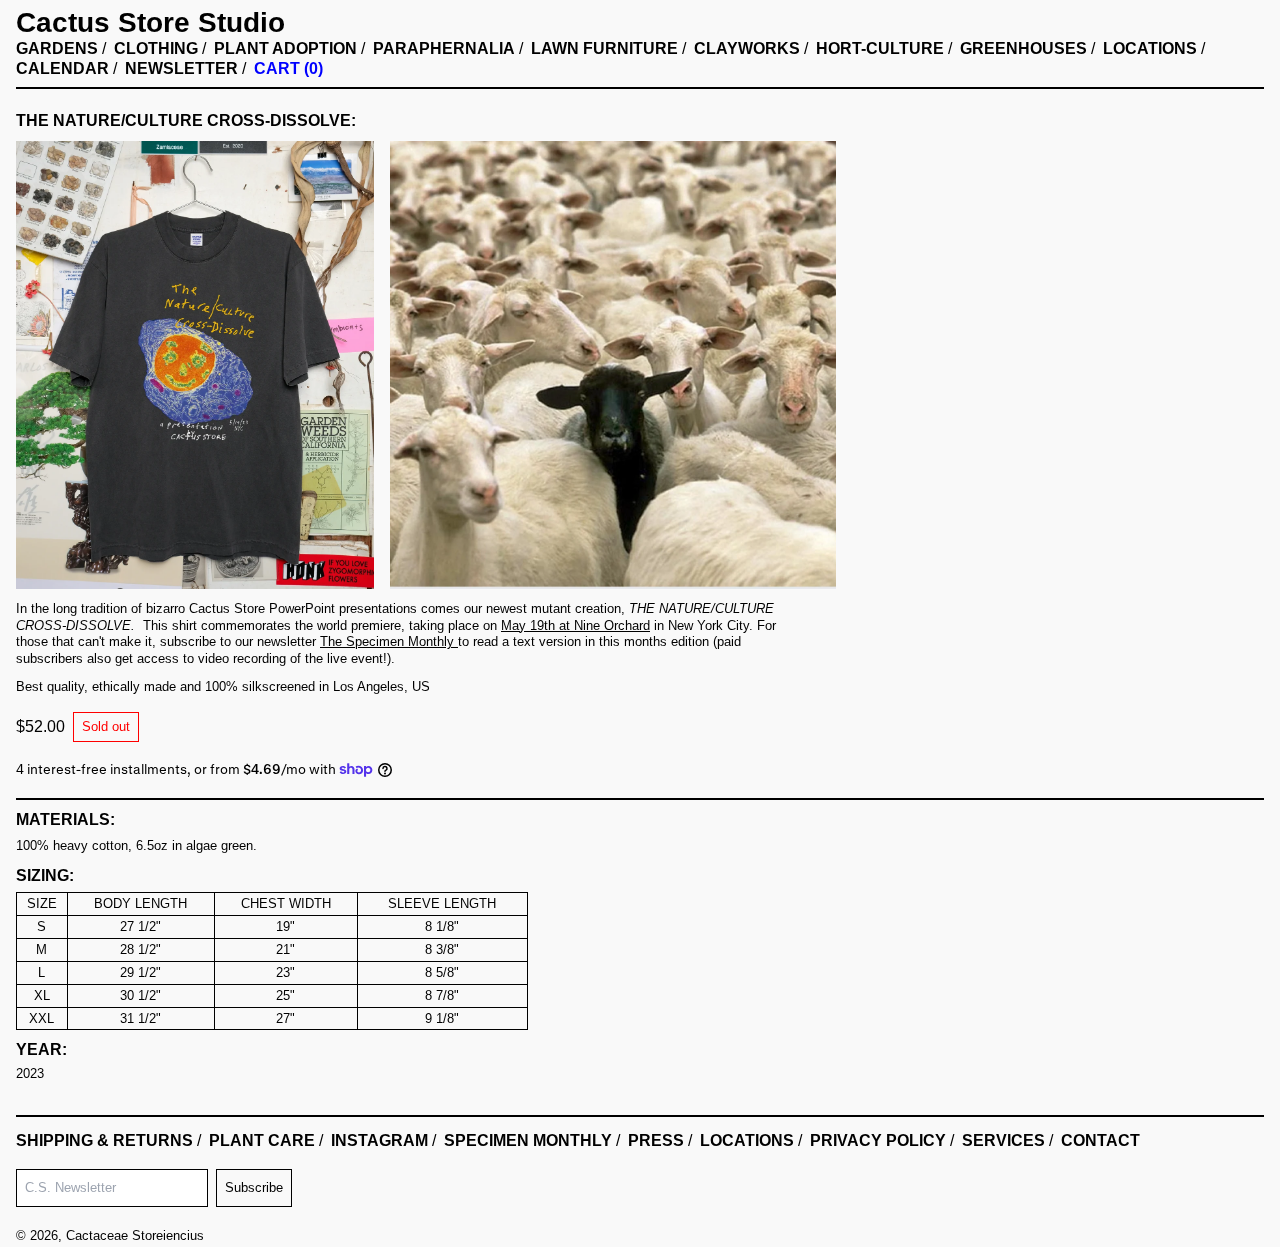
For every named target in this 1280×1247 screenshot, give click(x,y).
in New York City (625, 625)
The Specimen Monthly (387, 641)
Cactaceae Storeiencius (135, 1235)
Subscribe (254, 1187)
